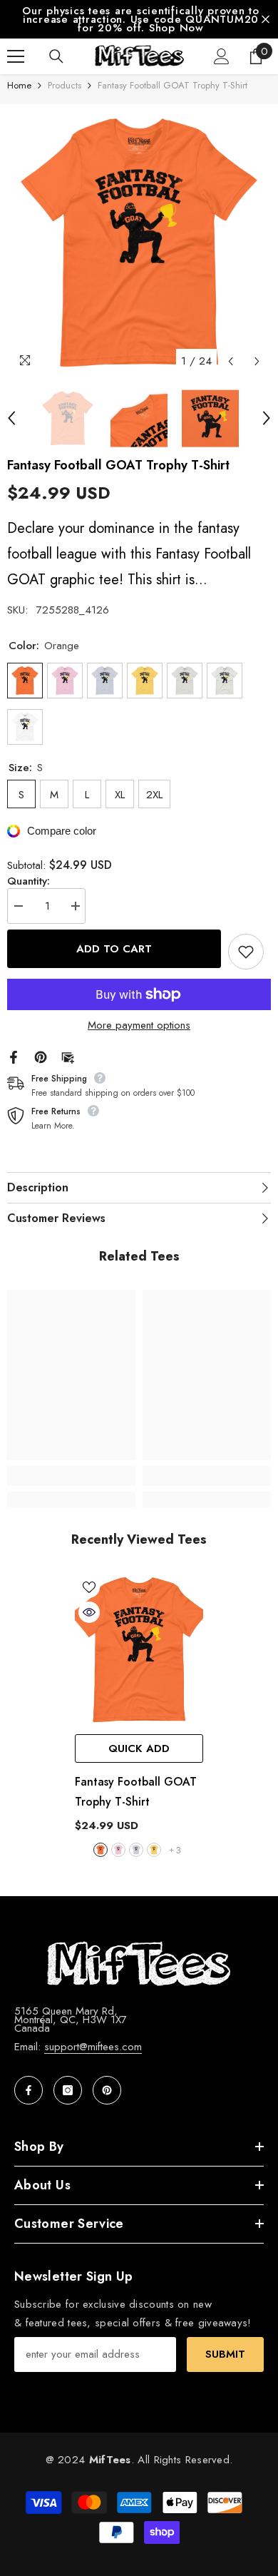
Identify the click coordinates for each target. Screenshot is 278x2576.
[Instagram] (68, 2090)
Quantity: (29, 881)
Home (19, 86)
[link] (71, 1476)
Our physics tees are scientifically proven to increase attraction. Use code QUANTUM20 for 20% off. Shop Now (141, 19)
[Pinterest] (41, 1056)
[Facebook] (14, 1056)
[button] (231, 361)
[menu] (16, 56)
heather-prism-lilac (118, 1850)
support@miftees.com (93, 2047)
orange (101, 1850)
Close (266, 20)
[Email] (68, 1056)
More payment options (139, 1025)
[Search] (56, 56)
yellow (154, 1850)
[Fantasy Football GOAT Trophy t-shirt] (139, 1650)
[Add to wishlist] (246, 952)
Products (65, 86)
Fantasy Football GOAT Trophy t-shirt (136, 1792)
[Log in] (222, 56)
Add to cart (114, 950)
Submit (225, 2354)
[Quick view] (89, 1612)
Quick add (139, 1748)
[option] (139, 19)
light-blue (136, 1850)
